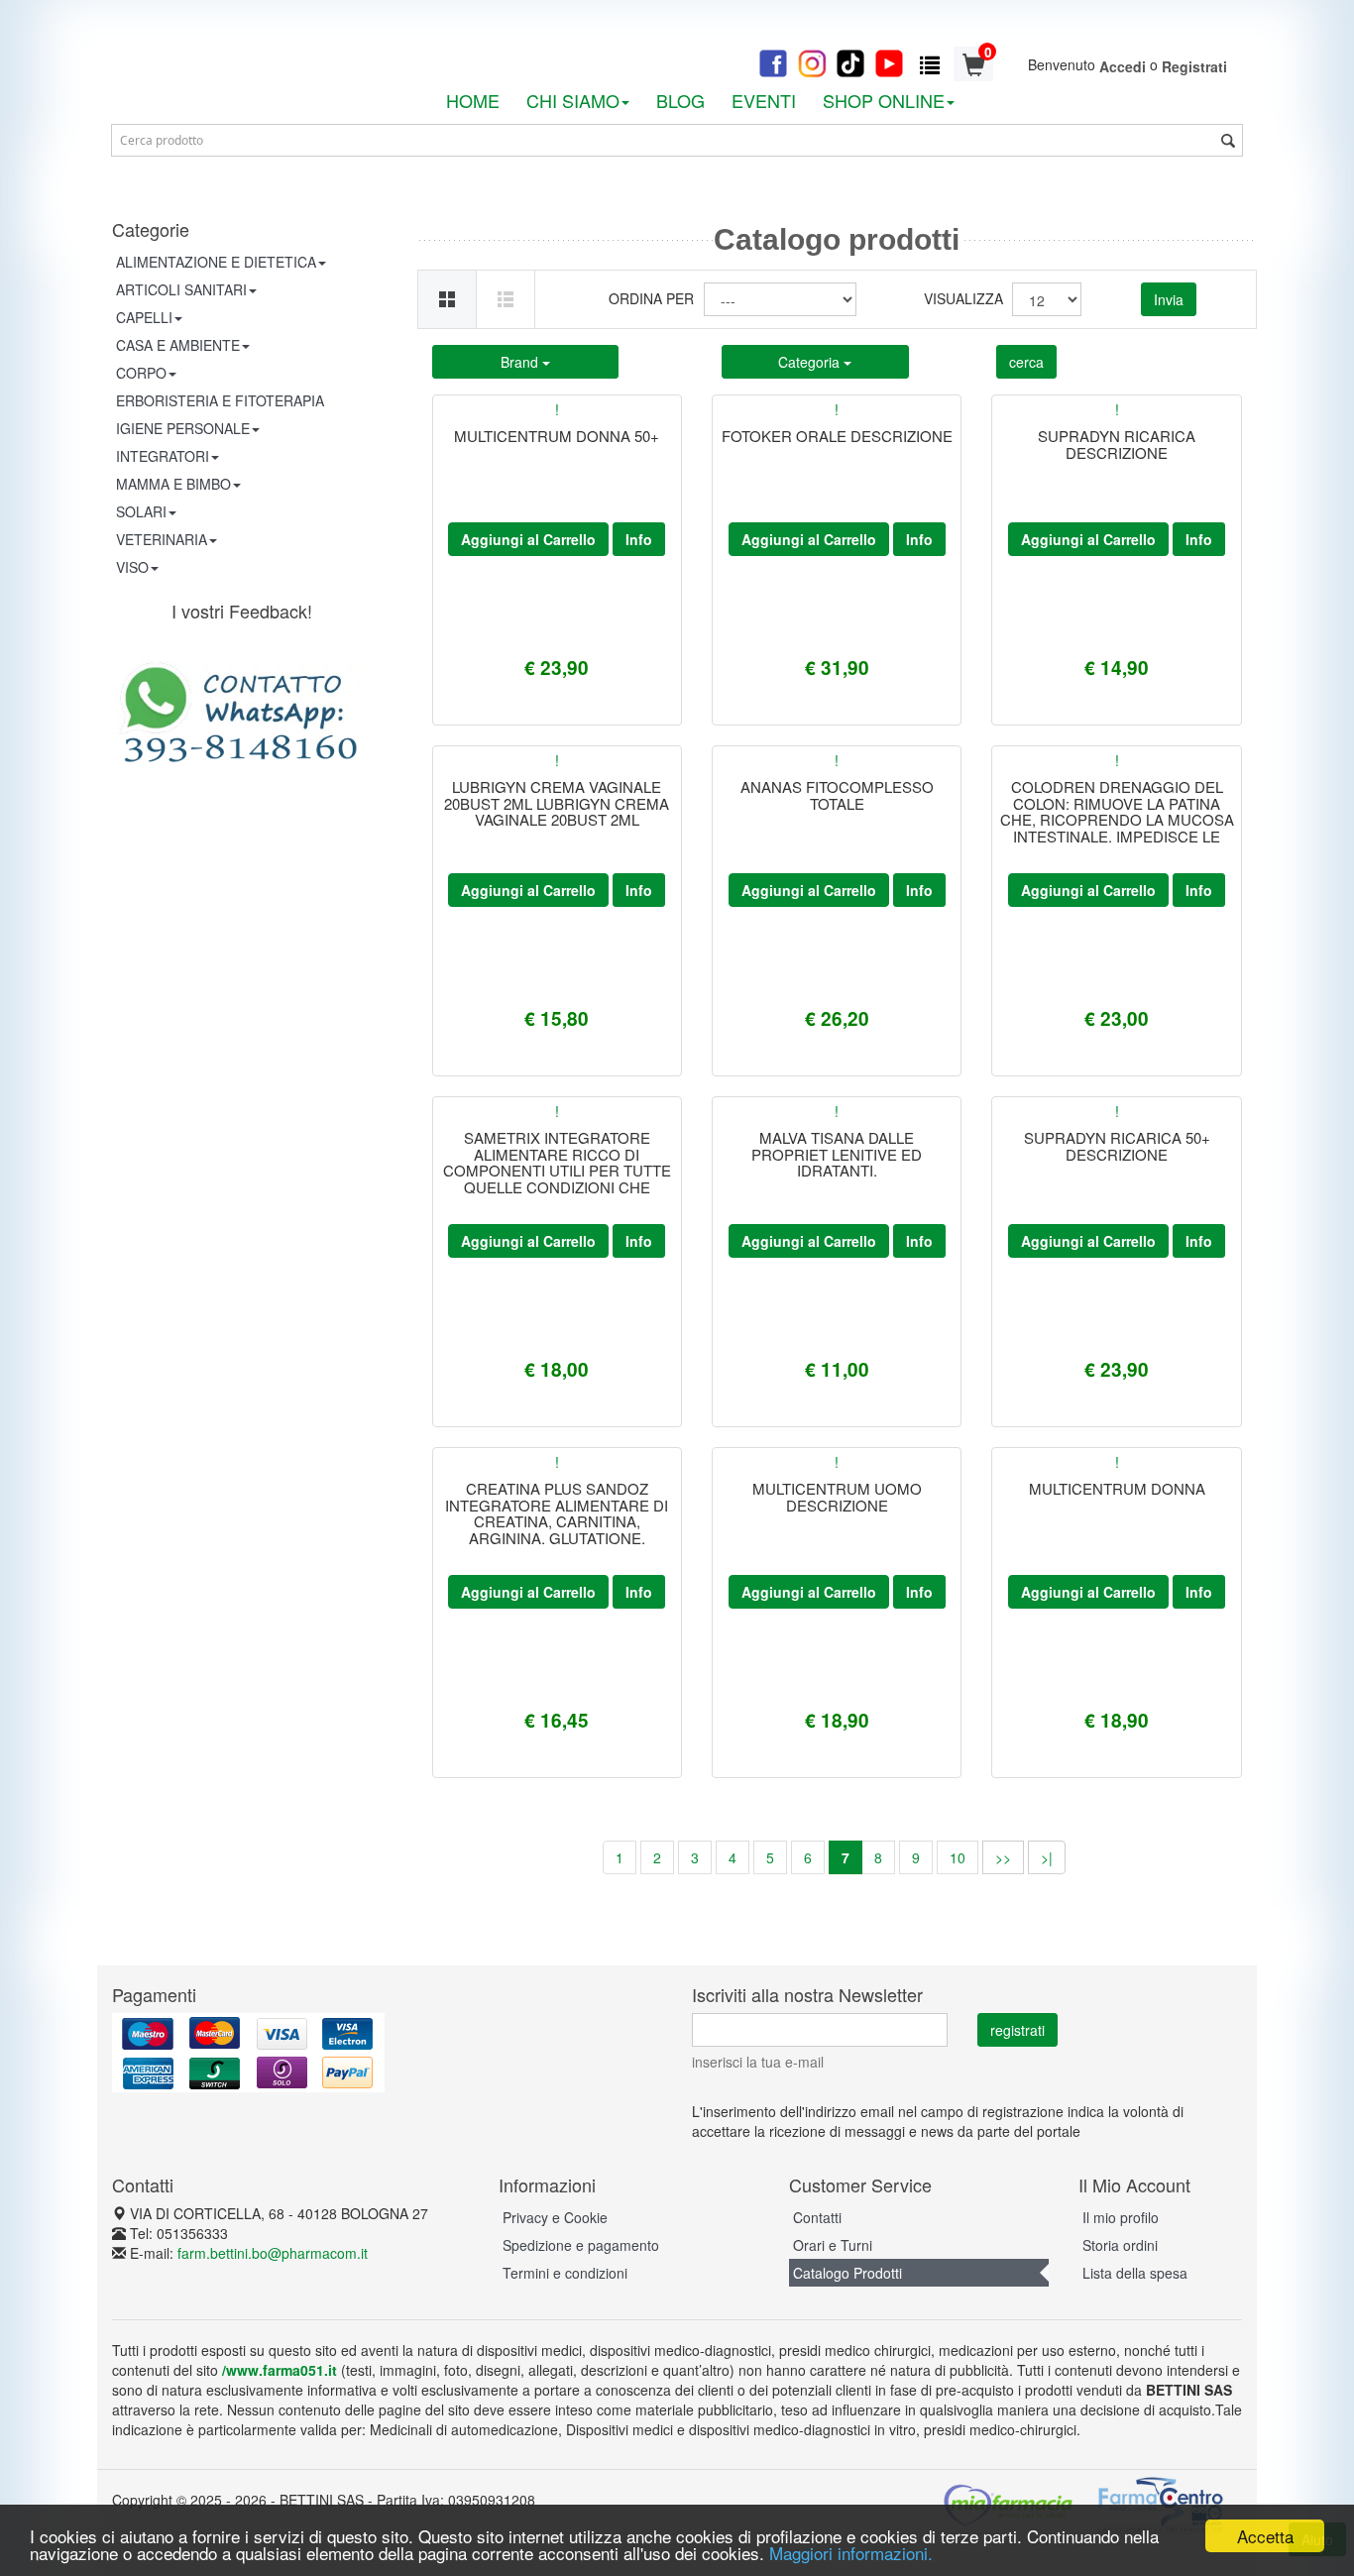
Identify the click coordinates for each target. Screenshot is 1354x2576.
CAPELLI (144, 317)
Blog (680, 100)
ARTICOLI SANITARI (181, 289)
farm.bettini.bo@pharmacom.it (273, 2253)
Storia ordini (1120, 2245)
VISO (132, 567)
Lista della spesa (1135, 2273)
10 (958, 1857)
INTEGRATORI (163, 456)
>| (1047, 1857)
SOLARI (141, 511)
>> (1003, 1857)
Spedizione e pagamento (581, 2245)
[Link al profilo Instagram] (812, 61)
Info (639, 539)
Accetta (1265, 2536)
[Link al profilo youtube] (889, 61)
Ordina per (651, 298)
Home (473, 100)
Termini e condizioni (565, 2273)
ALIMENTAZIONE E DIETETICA (216, 262)
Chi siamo (573, 100)
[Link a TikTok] (850, 61)
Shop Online (884, 100)
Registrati (1194, 66)
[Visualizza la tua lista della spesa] (930, 64)
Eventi (764, 100)
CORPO (141, 373)
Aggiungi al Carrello (528, 539)
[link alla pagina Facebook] (773, 61)
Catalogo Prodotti (847, 2273)
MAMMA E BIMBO (173, 484)
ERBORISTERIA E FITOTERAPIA (220, 400)
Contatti (817, 2217)
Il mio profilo (1121, 2217)
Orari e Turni (833, 2245)
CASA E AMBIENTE (178, 345)
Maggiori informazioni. (851, 2553)
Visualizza (960, 298)
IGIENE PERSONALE (183, 428)
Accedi (1123, 66)
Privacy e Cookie (555, 2217)
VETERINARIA (162, 539)
